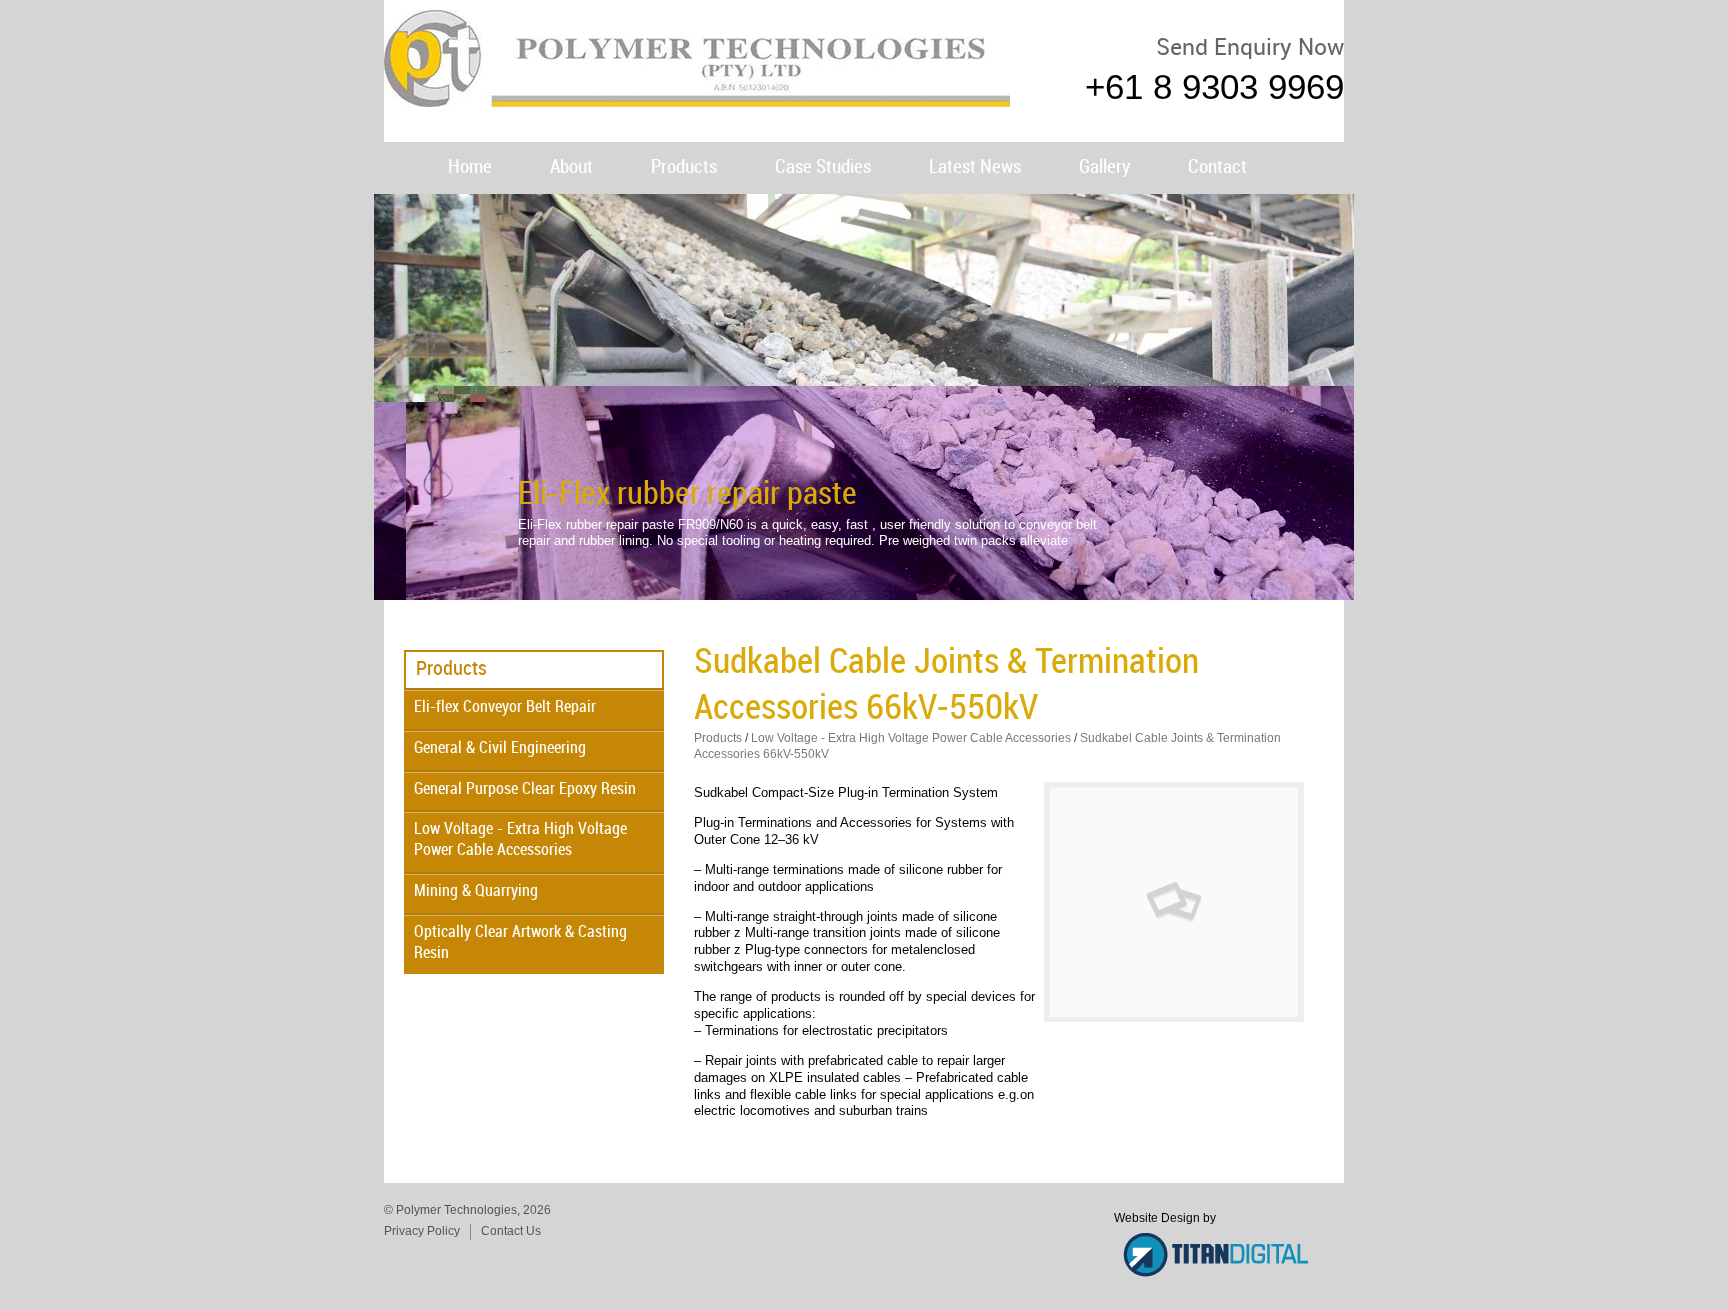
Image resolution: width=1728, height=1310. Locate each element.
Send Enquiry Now (1250, 48)
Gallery (1104, 167)
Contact (1217, 167)
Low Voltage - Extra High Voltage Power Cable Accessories (520, 840)
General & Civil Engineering (500, 748)
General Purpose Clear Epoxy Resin (525, 789)
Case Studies (823, 167)
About (571, 167)
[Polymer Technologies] (697, 97)
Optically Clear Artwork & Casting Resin (520, 943)
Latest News (975, 167)
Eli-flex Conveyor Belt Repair (505, 707)
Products (684, 167)
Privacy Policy (422, 1231)
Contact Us (511, 1231)
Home (470, 167)
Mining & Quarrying (476, 891)
